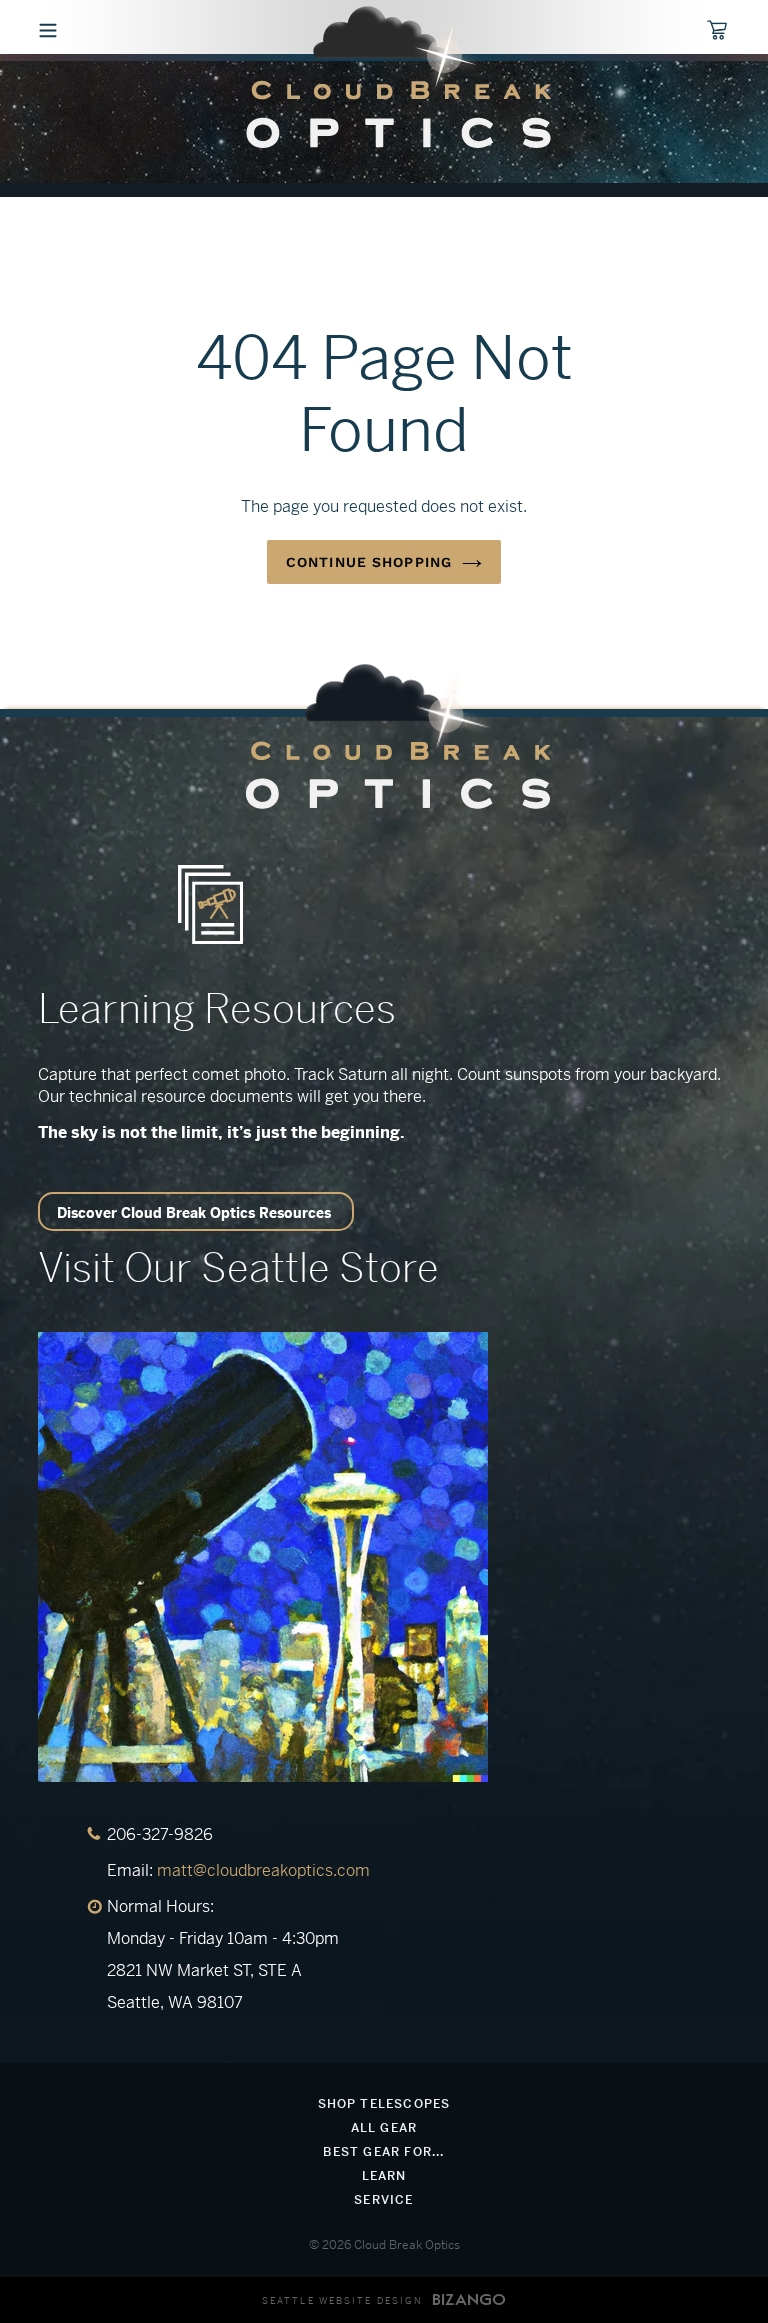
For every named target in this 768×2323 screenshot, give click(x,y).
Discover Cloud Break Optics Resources (194, 1213)
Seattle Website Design (342, 2301)
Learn (384, 2176)
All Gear (384, 2128)
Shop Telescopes (384, 2104)
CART (726, 31)
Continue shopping (369, 562)
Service (383, 2200)
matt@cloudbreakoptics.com (263, 1870)
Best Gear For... (383, 2152)
